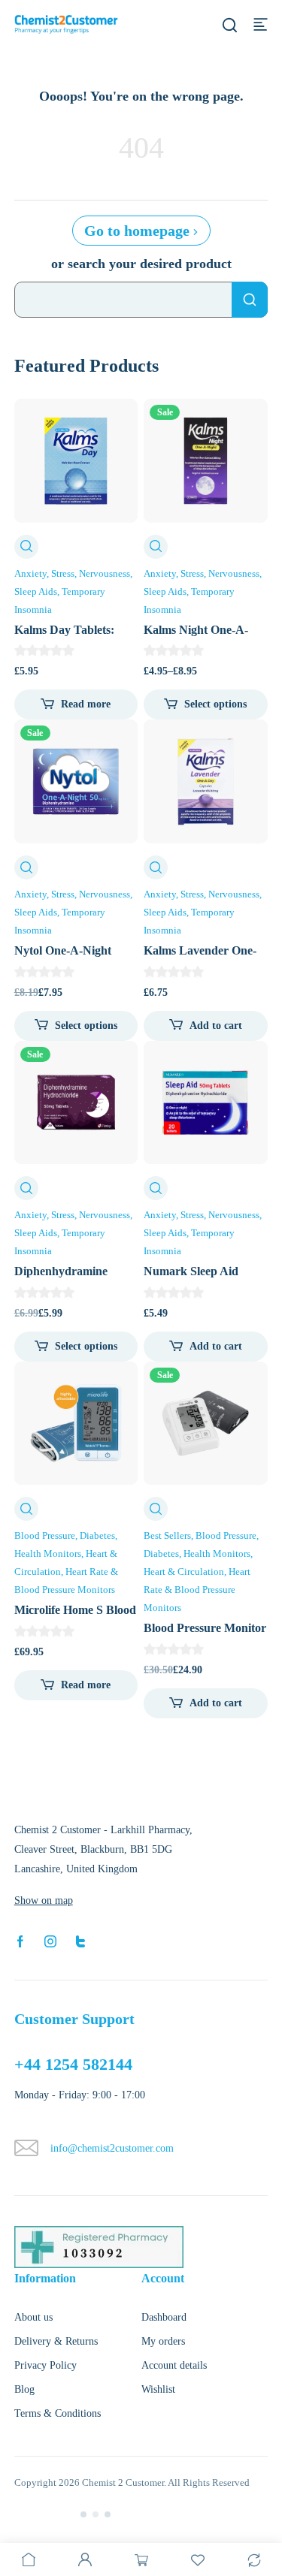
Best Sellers (167, 1535)
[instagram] (50, 1941)
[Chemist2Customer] (66, 24)
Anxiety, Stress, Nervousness (72, 573)
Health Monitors (48, 1553)
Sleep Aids (36, 591)
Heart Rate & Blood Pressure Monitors (197, 1590)
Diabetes (97, 1535)
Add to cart (216, 1026)
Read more (86, 704)
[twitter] (80, 1941)
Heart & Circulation (184, 1572)
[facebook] (20, 1941)
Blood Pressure (45, 1535)
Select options (215, 704)
